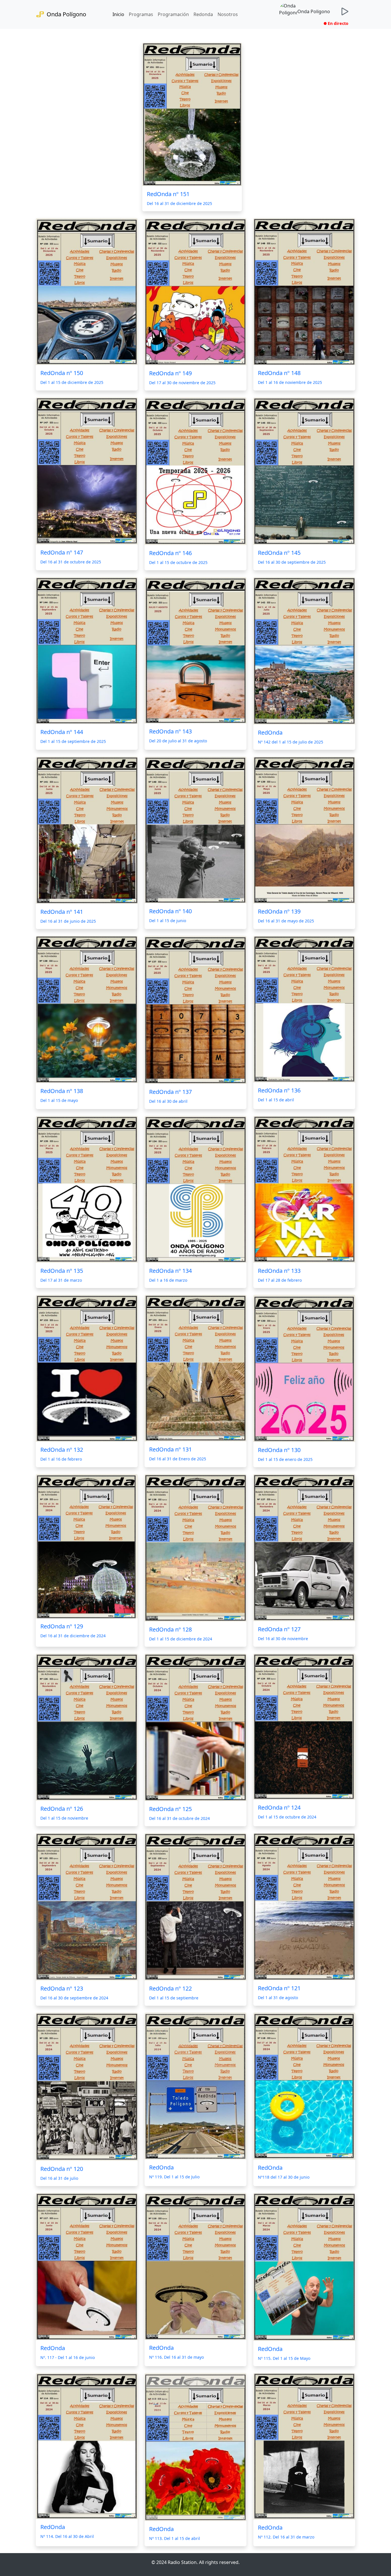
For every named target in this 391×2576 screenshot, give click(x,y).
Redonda (203, 14)
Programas (141, 14)
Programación (173, 14)
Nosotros (228, 14)
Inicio (118, 14)
